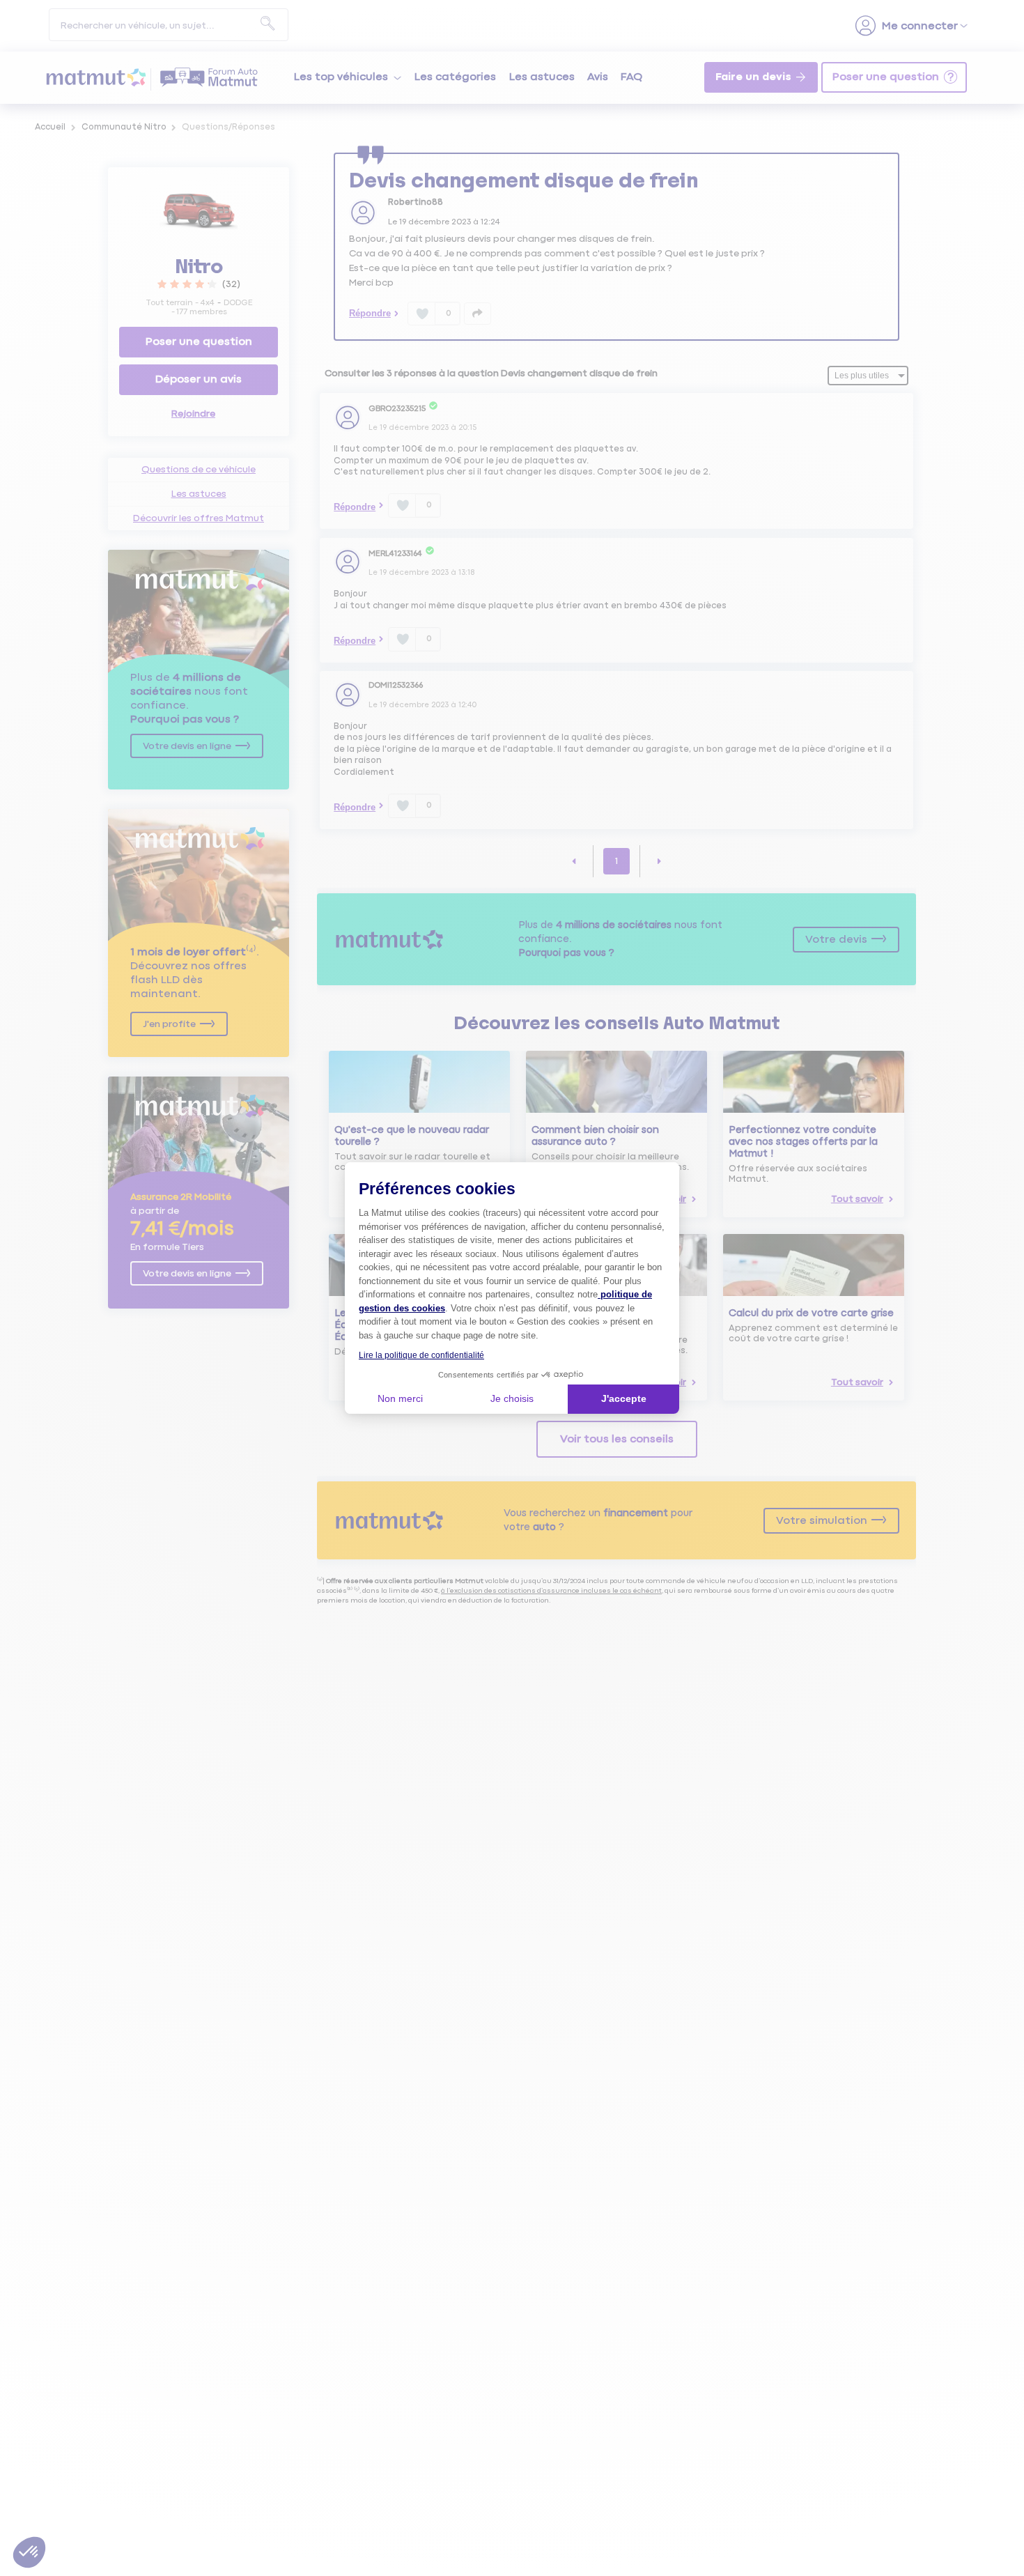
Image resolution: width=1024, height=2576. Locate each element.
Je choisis (512, 1398)
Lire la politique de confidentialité (421, 1355)
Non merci (400, 1398)
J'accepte (624, 1398)
